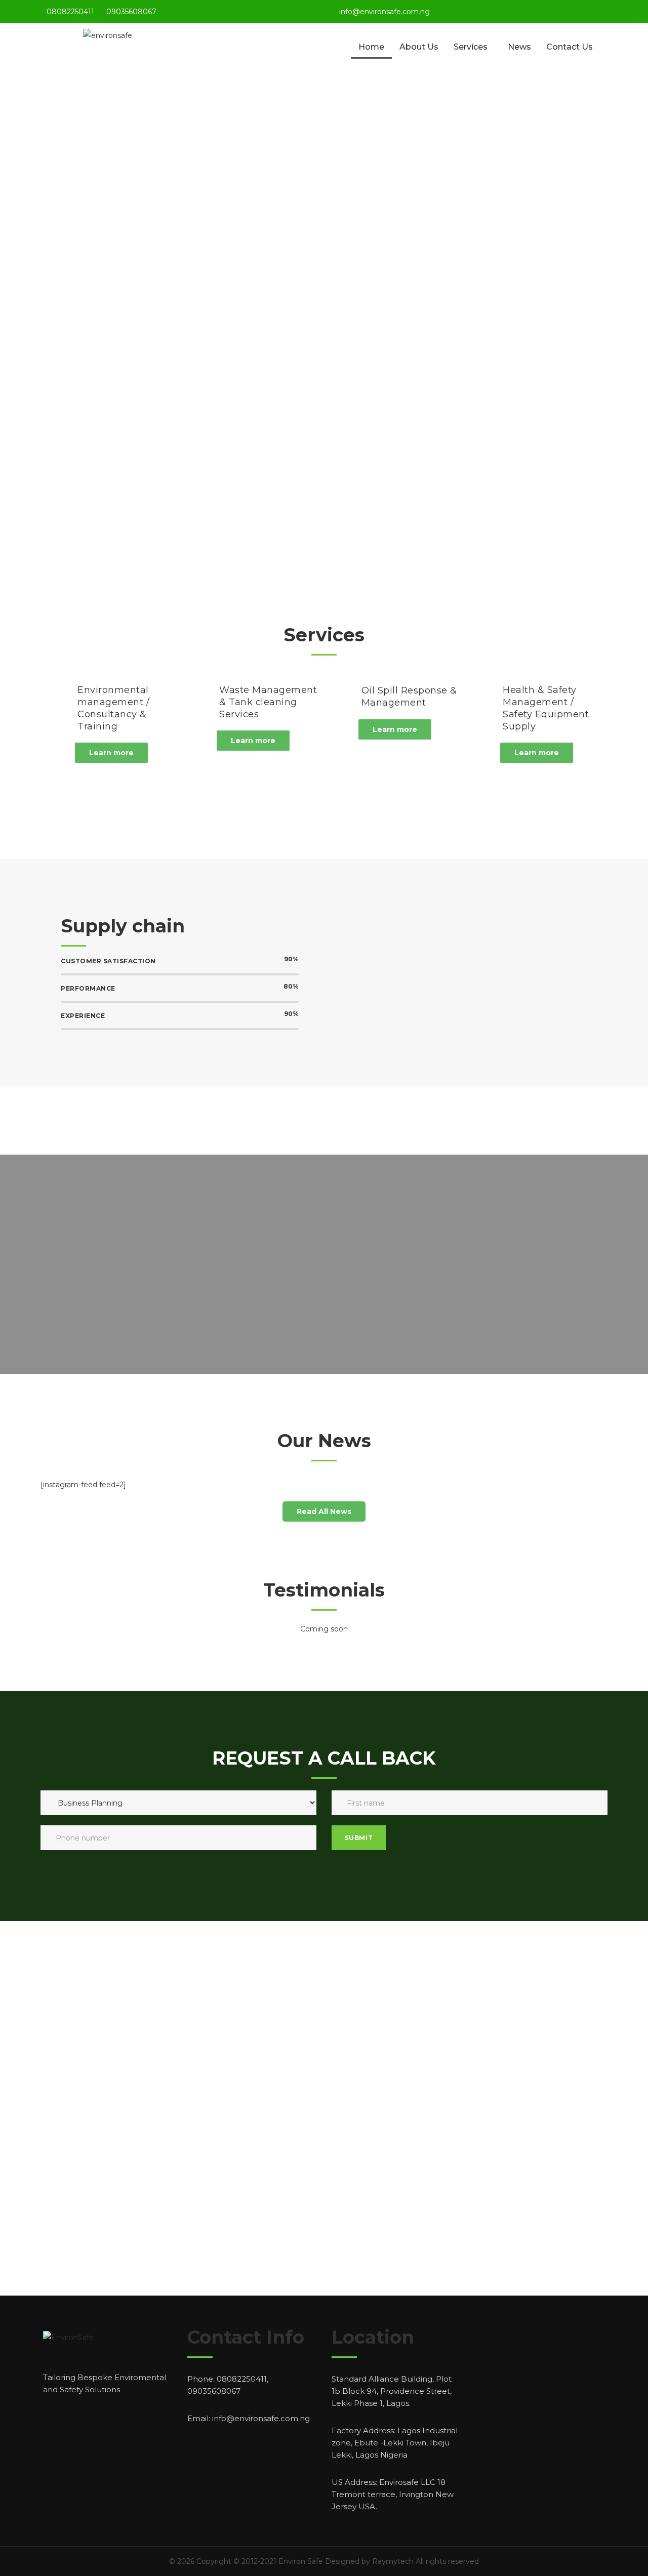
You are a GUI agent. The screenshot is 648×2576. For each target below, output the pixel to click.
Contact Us (570, 47)
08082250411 (70, 12)
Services (471, 47)
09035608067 (131, 12)
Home (371, 47)
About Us (419, 47)
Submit (359, 1838)
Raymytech (393, 2561)
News (519, 47)
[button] (111, 753)
